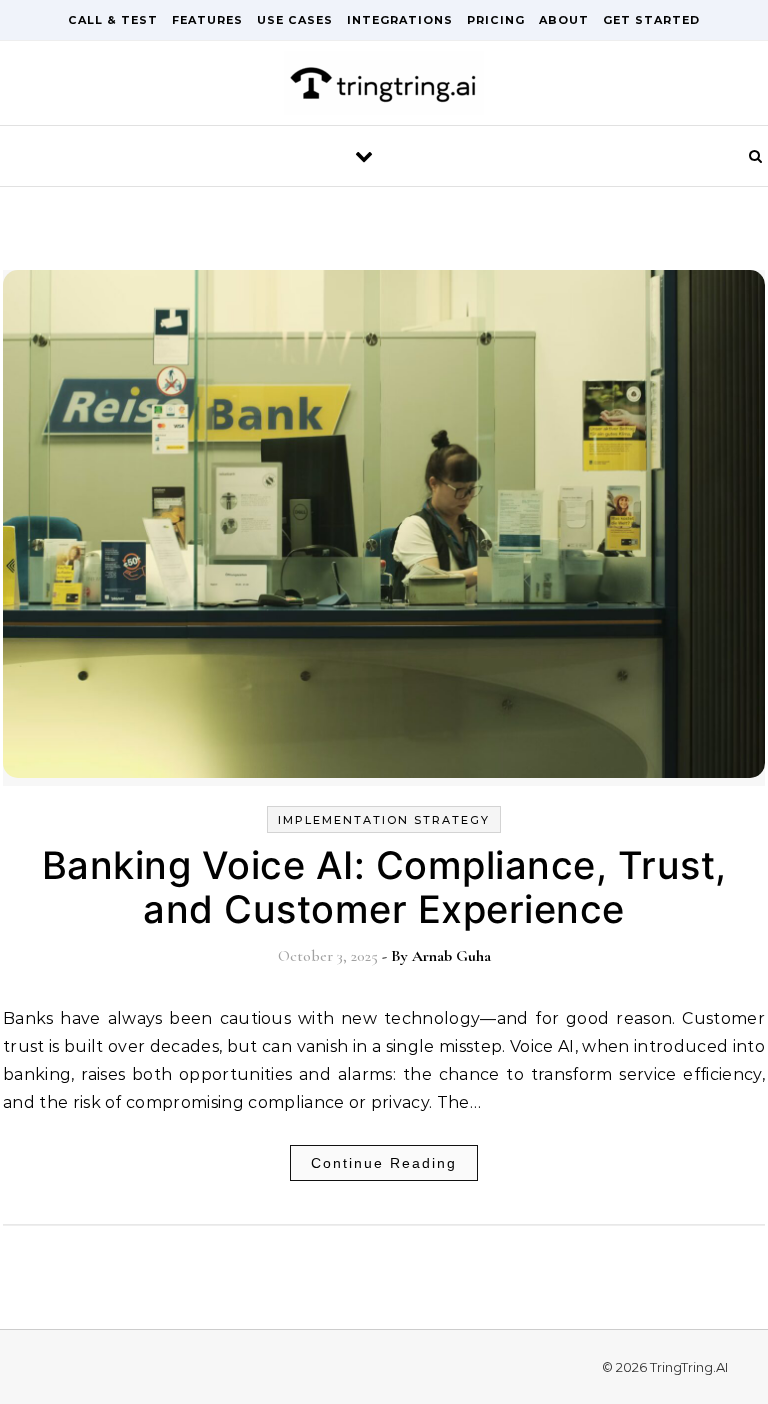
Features (207, 20)
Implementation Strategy (384, 820)
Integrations (400, 20)
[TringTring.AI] (384, 88)
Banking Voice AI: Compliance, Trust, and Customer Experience (384, 887)
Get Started (651, 20)
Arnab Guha (451, 956)
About (564, 20)
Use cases (295, 20)
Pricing (496, 20)
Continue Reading (384, 1163)
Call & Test (113, 20)
